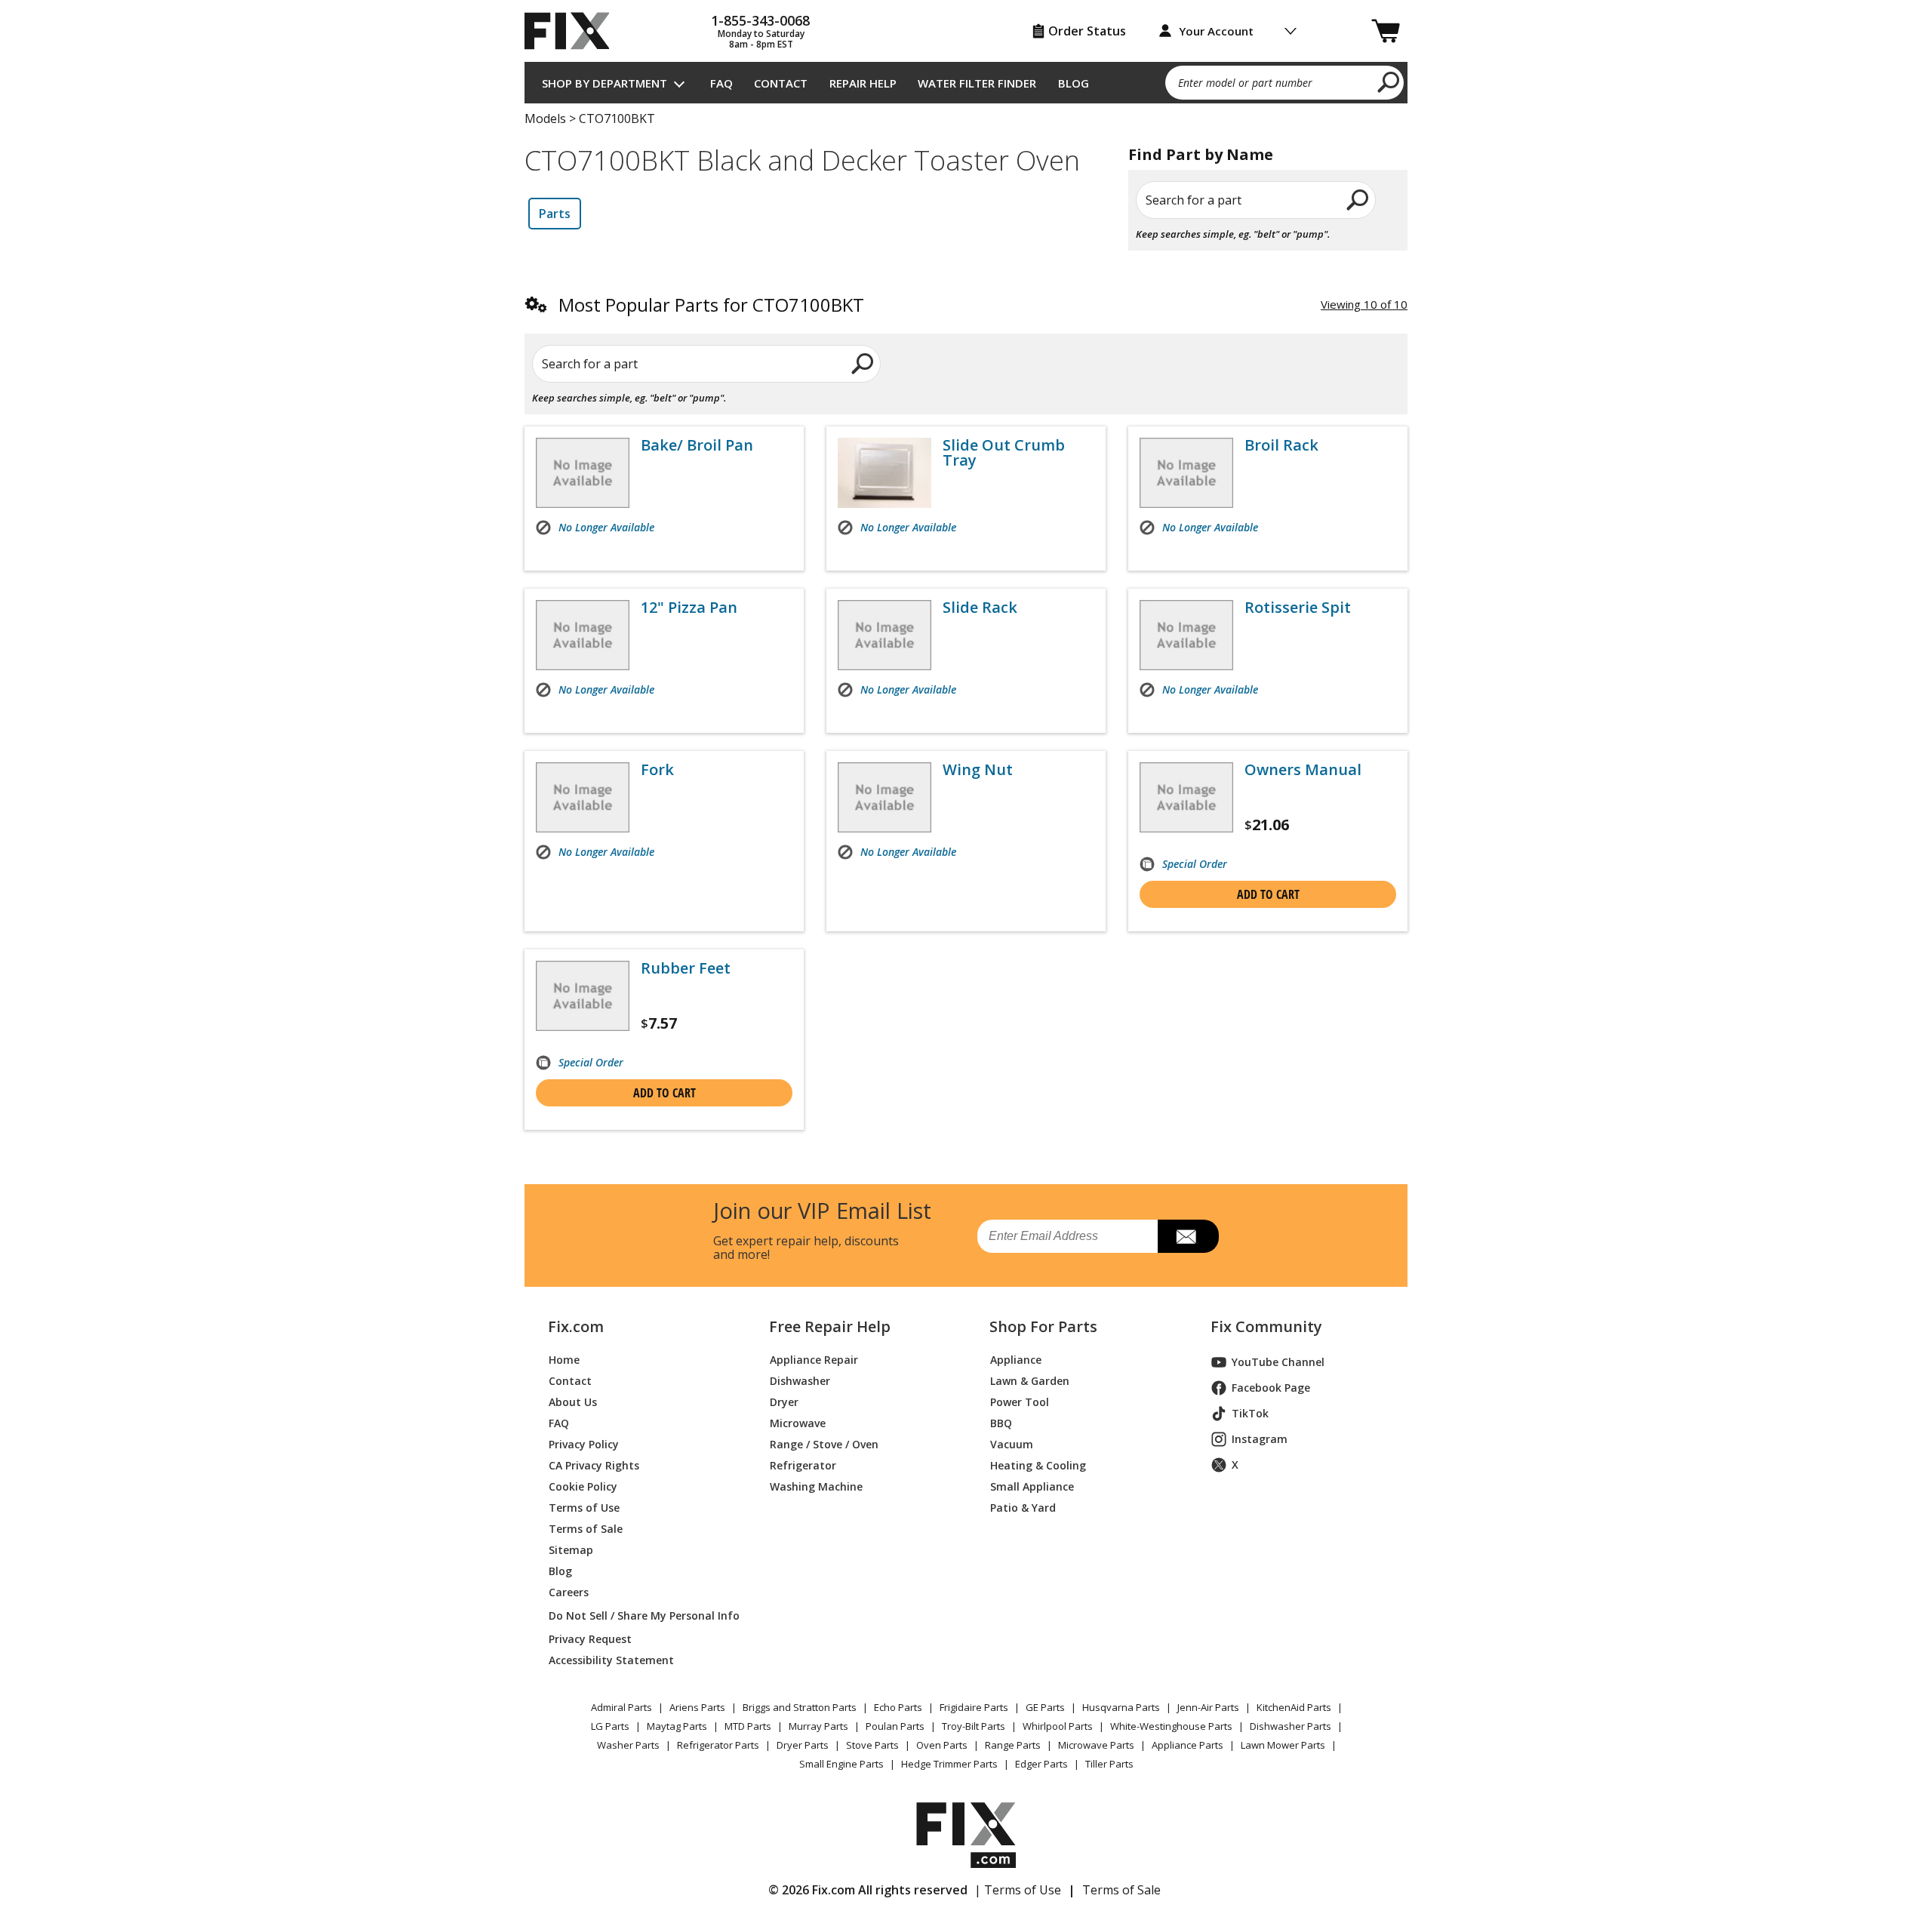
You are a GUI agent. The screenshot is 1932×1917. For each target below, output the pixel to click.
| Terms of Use (1018, 1890)
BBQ (1001, 1423)
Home (564, 1360)
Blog (1074, 83)
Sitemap (571, 1550)
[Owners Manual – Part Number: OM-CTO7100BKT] (1186, 797)
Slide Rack (980, 608)
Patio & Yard (1023, 1508)
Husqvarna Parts (1121, 1707)
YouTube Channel (1278, 1362)
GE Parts (1045, 1707)
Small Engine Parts (841, 1764)
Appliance (1016, 1360)
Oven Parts (942, 1745)
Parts (555, 214)
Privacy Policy (584, 1444)
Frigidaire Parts (974, 1707)
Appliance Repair (814, 1360)
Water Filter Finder (977, 83)
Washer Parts (628, 1745)
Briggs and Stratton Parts (800, 1707)
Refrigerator (803, 1465)
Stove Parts (872, 1745)
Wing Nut (978, 770)
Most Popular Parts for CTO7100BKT (711, 305)
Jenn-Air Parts (1208, 1707)
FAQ (721, 83)
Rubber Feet (686, 968)
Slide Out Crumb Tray (1004, 453)
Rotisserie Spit (1298, 608)
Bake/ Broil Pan (697, 445)
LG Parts (610, 1726)
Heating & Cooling (1038, 1465)
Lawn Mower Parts (1283, 1745)
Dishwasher (800, 1381)
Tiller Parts (1109, 1764)
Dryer (784, 1402)
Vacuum (1012, 1444)
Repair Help (863, 83)
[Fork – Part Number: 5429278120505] (583, 797)
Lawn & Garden (1030, 1381)
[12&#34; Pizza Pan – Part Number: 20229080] (583, 635)
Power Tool (1020, 1402)
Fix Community (1266, 1327)
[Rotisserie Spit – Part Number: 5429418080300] (1186, 635)
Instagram (1260, 1439)
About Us (573, 1402)
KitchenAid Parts (1294, 1707)
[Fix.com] (574, 31)
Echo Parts (898, 1707)
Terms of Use (584, 1508)
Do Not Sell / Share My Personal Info (638, 1615)
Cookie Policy (583, 1486)
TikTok (1250, 1413)
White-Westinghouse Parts (1171, 1726)
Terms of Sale (586, 1529)
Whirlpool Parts (1058, 1726)
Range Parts (1013, 1745)
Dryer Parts (803, 1745)
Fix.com (576, 1327)
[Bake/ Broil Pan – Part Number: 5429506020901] (583, 473)
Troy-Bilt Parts (974, 1726)
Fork (657, 770)
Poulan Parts (895, 1726)
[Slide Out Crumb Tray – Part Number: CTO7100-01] (884, 473)
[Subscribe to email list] (1188, 1236)
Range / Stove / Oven (824, 1444)
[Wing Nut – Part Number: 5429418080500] (884, 797)
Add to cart (1268, 894)
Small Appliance (1032, 1486)
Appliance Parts (1188, 1745)
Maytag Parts (677, 1726)
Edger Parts (1041, 1764)
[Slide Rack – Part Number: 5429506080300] (884, 635)
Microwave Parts (1096, 1745)
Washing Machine (816, 1486)
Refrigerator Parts (718, 1745)
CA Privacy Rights (594, 1465)
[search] (1389, 82)
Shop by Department (605, 83)
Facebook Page (1271, 1388)
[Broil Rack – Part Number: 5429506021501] (1186, 473)
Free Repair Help (830, 1327)
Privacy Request (590, 1639)
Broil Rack (1281, 445)
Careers (569, 1592)
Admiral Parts (621, 1707)
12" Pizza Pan (689, 608)
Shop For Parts (1043, 1327)
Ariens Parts (697, 1707)
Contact (781, 83)
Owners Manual (1303, 770)
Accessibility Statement (611, 1660)
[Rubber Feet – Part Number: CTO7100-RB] (583, 996)
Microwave (798, 1423)
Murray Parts (818, 1726)
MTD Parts (748, 1726)
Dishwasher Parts (1291, 1726)
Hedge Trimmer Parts (949, 1764)
